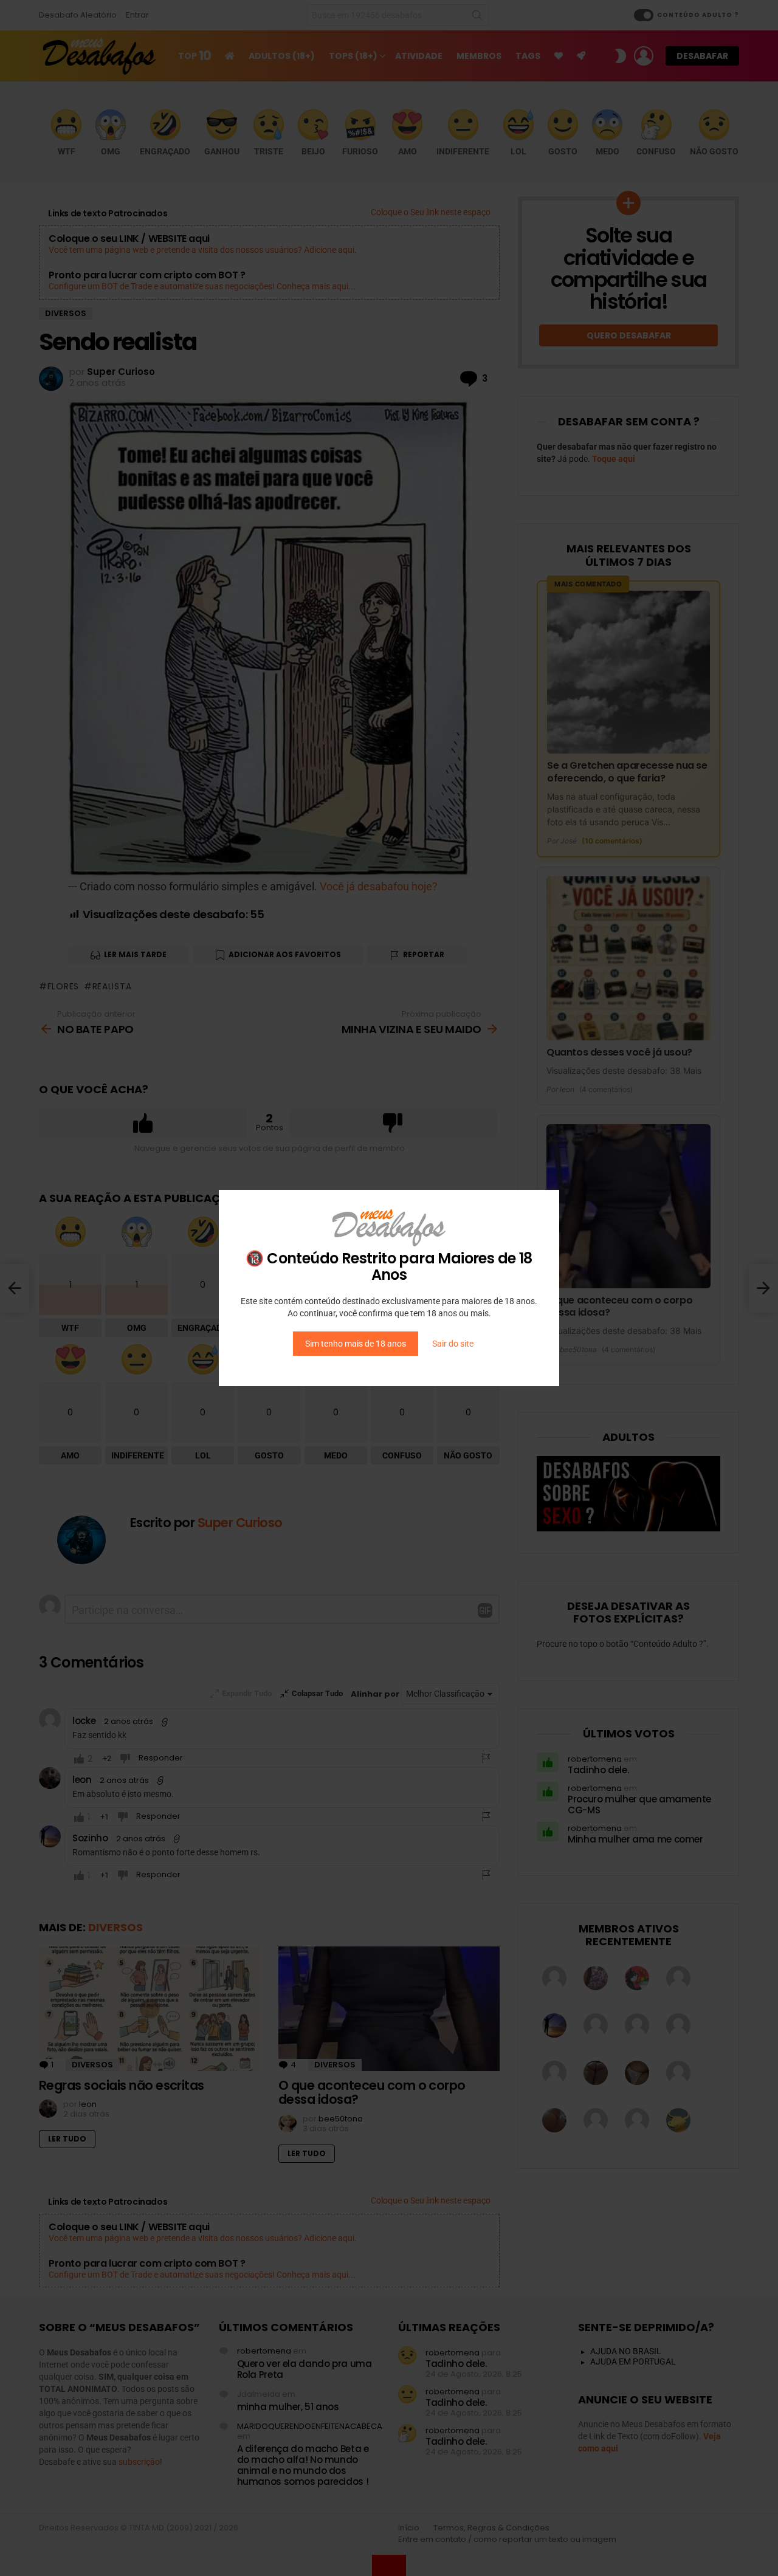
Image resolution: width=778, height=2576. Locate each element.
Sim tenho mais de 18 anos (356, 1344)
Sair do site (453, 1344)
